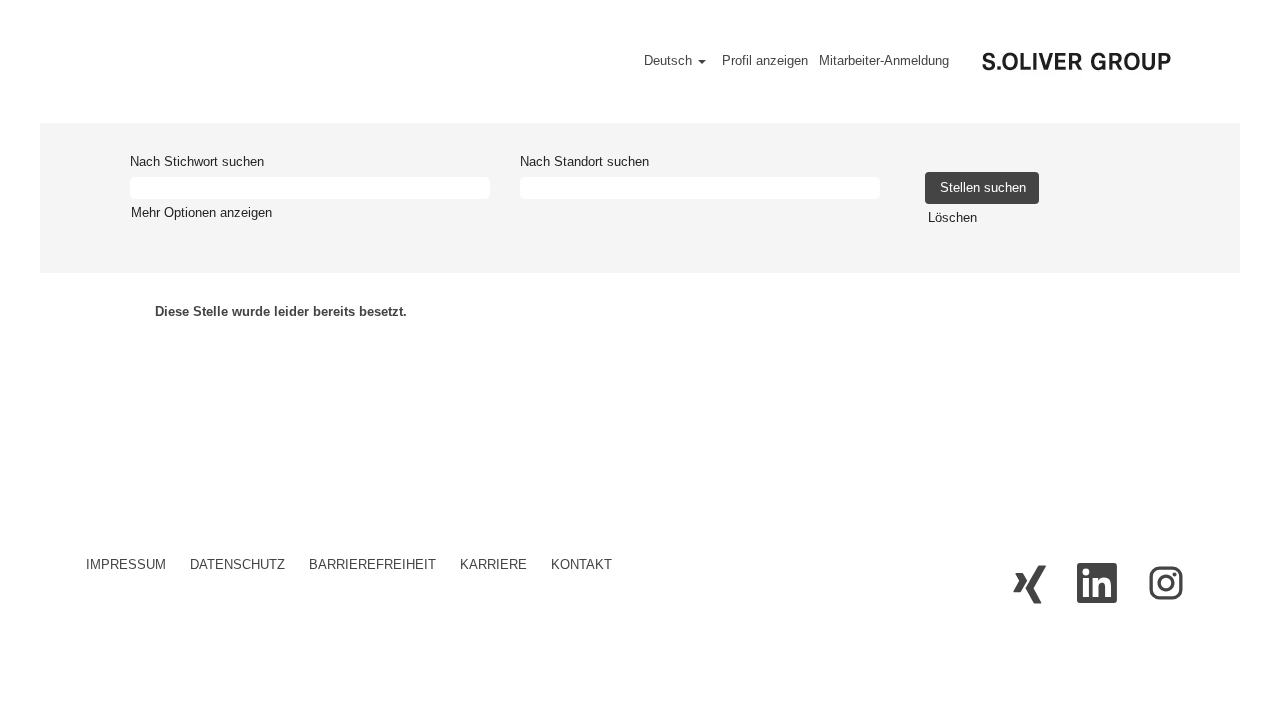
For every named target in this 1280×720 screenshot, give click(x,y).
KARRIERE (493, 564)
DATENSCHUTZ (237, 564)
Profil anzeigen (765, 60)
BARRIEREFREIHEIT (372, 564)
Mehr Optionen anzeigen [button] (201, 212)
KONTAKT (581, 564)
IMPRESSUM (126, 564)
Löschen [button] (952, 217)
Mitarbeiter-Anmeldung (884, 60)
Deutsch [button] (670, 60)
